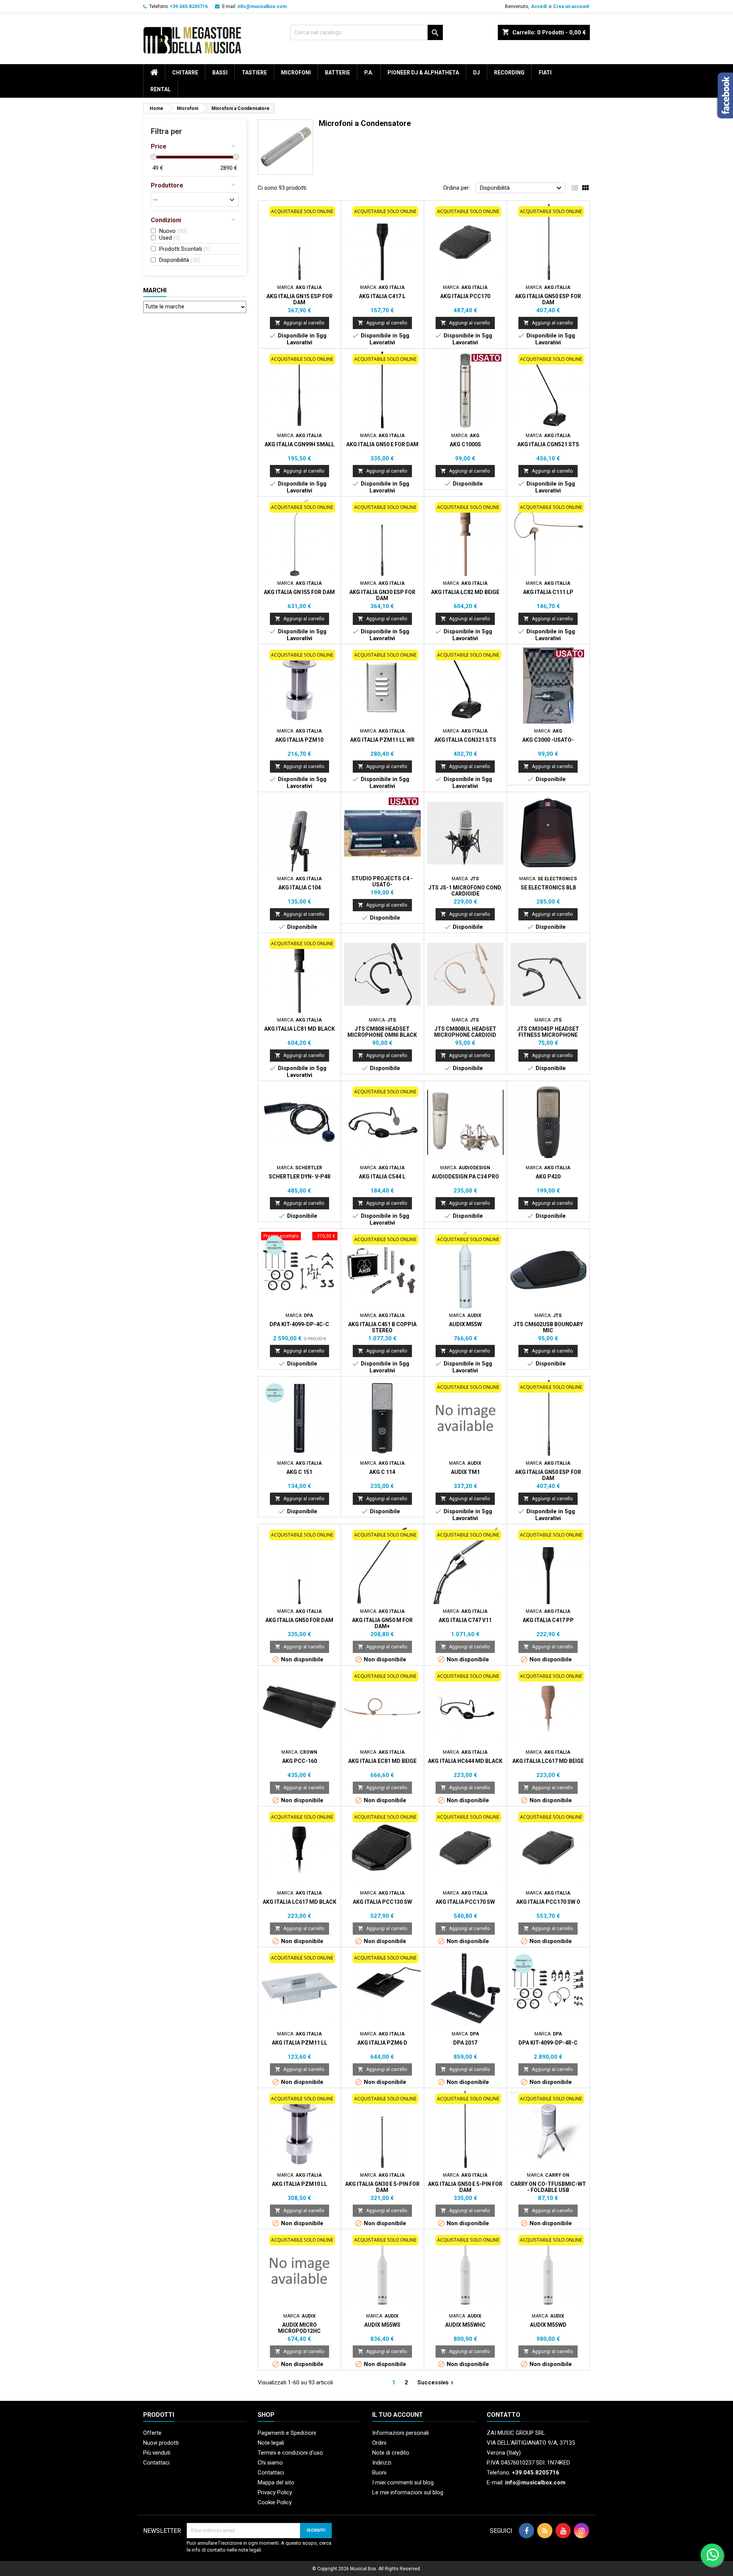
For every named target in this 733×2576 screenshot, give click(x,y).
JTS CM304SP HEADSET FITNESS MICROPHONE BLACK (548, 1035)
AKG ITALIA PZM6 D (382, 2043)
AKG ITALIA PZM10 (299, 740)
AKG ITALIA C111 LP (548, 592)
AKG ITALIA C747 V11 (465, 1620)
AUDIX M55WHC (465, 2325)
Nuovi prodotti (161, 2443)
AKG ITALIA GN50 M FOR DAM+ (382, 1623)
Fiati (545, 73)
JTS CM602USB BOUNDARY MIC (548, 1327)
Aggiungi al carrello (299, 323)
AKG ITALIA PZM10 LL (299, 2184)
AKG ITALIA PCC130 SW (382, 1902)
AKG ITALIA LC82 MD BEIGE (465, 592)
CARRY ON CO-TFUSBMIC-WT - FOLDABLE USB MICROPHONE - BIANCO (548, 2190)
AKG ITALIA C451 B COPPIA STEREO (382, 1327)
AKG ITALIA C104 (299, 888)
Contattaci (156, 2463)
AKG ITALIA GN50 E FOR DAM (382, 444)
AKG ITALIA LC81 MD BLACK (299, 1029)
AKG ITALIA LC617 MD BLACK (299, 1902)
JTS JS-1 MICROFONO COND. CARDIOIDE (465, 891)
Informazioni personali (400, 2433)
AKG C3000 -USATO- (548, 740)
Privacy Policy (275, 2492)
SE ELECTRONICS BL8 (548, 888)
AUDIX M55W (465, 1324)
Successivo (436, 2383)
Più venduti (157, 2453)
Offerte (152, 2433)
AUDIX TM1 (465, 1472)
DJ (476, 73)
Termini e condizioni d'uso (290, 2453)
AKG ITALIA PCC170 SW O (548, 1902)
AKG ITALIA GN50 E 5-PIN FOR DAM (465, 2187)
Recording (509, 73)
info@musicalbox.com (262, 6)
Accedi (539, 6)
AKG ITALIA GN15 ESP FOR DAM (299, 299)
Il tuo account (398, 2415)
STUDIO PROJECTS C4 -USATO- (382, 881)
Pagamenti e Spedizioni (287, 2433)
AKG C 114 (382, 1472)
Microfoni (296, 73)
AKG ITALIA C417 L (382, 296)
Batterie (337, 73)
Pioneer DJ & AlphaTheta (423, 73)
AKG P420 (548, 1177)
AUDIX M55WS (382, 2325)
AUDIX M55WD (548, 2325)
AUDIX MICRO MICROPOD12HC (299, 2328)
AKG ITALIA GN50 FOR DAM (299, 1620)
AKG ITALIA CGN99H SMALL (299, 444)
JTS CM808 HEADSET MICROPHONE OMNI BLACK (382, 1032)
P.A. (369, 73)
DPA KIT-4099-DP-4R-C (548, 2043)
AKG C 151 (299, 1472)
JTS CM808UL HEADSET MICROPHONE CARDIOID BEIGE (465, 1035)
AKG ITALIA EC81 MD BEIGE (382, 1761)
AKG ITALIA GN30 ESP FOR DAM (382, 595)
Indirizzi (382, 2463)
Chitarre (185, 73)
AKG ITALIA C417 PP (548, 1620)
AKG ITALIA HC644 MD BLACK (465, 1761)
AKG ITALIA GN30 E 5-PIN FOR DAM (382, 2187)
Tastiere (254, 73)
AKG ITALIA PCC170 (465, 296)
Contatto (504, 2415)
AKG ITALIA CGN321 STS (465, 740)
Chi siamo (270, 2463)
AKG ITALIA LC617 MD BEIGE (548, 1761)
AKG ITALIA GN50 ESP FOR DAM (548, 299)
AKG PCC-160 (299, 1761)
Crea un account (571, 6)
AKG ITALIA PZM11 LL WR (382, 740)
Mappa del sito (276, 2482)
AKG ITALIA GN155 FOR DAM (299, 592)
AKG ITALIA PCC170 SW (465, 1902)
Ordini (379, 2443)
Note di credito (391, 2453)
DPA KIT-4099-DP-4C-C (299, 1324)
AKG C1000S (465, 444)
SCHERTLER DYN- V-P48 (299, 1177)
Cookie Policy (275, 2502)
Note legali (271, 2443)
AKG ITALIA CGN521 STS (548, 444)
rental (161, 89)
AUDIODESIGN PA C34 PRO (465, 1177)
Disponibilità (522, 188)
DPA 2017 (465, 2043)
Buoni (379, 2473)
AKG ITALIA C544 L (382, 1177)
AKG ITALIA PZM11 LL (299, 2043)
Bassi (220, 73)
